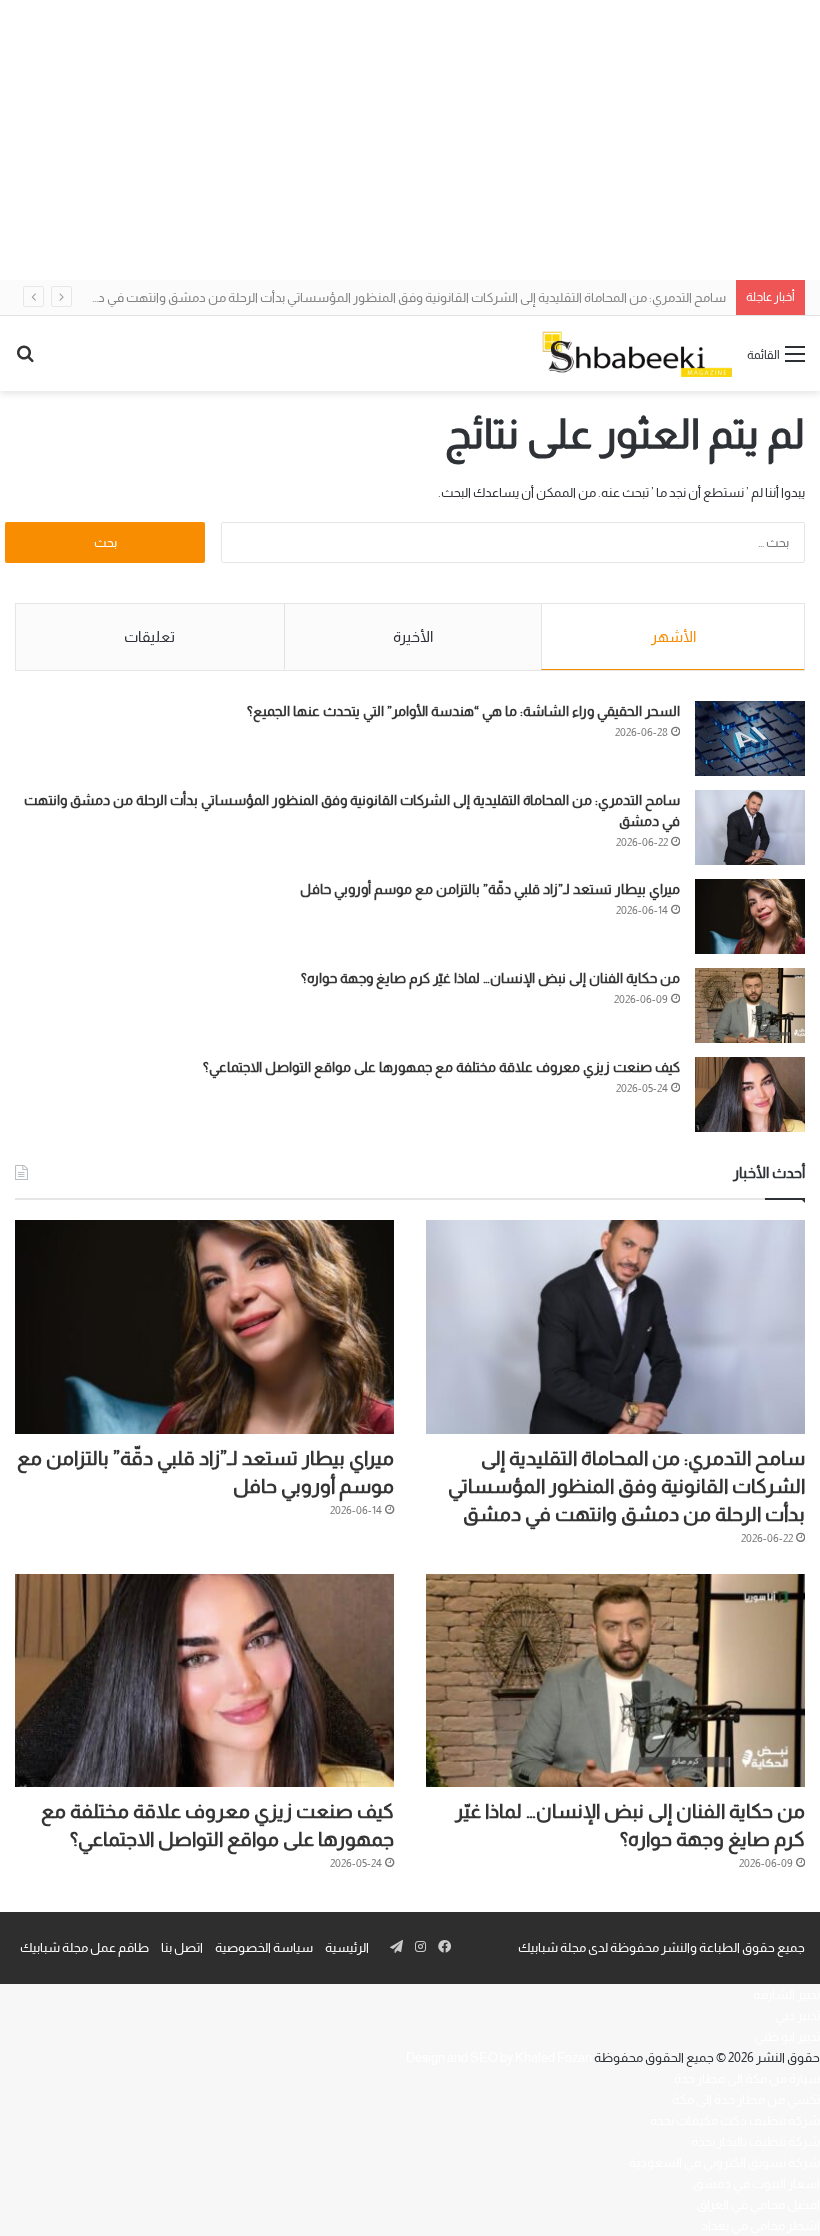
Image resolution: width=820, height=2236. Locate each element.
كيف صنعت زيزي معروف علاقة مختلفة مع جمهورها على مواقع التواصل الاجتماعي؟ (441, 1067)
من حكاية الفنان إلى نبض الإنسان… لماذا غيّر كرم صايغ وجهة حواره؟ (490, 978)
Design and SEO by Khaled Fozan (499, 2057)
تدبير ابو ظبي (787, 2036)
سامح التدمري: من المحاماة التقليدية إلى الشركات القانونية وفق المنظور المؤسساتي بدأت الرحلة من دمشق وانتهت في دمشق (396, 297)
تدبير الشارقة (786, 1994)
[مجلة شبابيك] (637, 353)
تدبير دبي (797, 2015)
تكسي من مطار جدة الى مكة (746, 2099)
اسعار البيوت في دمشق (756, 2183)
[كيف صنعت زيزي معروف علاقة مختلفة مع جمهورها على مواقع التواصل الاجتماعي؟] (750, 1094)
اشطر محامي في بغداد (760, 2225)
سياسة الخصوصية (264, 1947)
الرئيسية (347, 1947)
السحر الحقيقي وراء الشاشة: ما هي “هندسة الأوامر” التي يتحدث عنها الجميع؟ (463, 711)
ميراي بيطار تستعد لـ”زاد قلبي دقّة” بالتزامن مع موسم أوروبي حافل (490, 889)
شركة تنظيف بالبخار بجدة (755, 2141)
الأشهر (673, 636)
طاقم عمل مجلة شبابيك (84, 1947)
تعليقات (149, 636)
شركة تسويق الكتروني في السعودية (724, 2162)
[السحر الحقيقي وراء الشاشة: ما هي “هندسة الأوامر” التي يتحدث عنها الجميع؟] (750, 738)
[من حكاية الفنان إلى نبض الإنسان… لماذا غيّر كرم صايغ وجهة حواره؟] (750, 1005)
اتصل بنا (182, 1947)
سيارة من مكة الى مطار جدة (747, 2078)
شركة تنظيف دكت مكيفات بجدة (735, 2120)
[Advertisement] (410, 140)
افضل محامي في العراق (758, 2204)
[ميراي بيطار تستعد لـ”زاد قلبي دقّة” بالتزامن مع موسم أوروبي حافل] (750, 916)
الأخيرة (413, 636)
